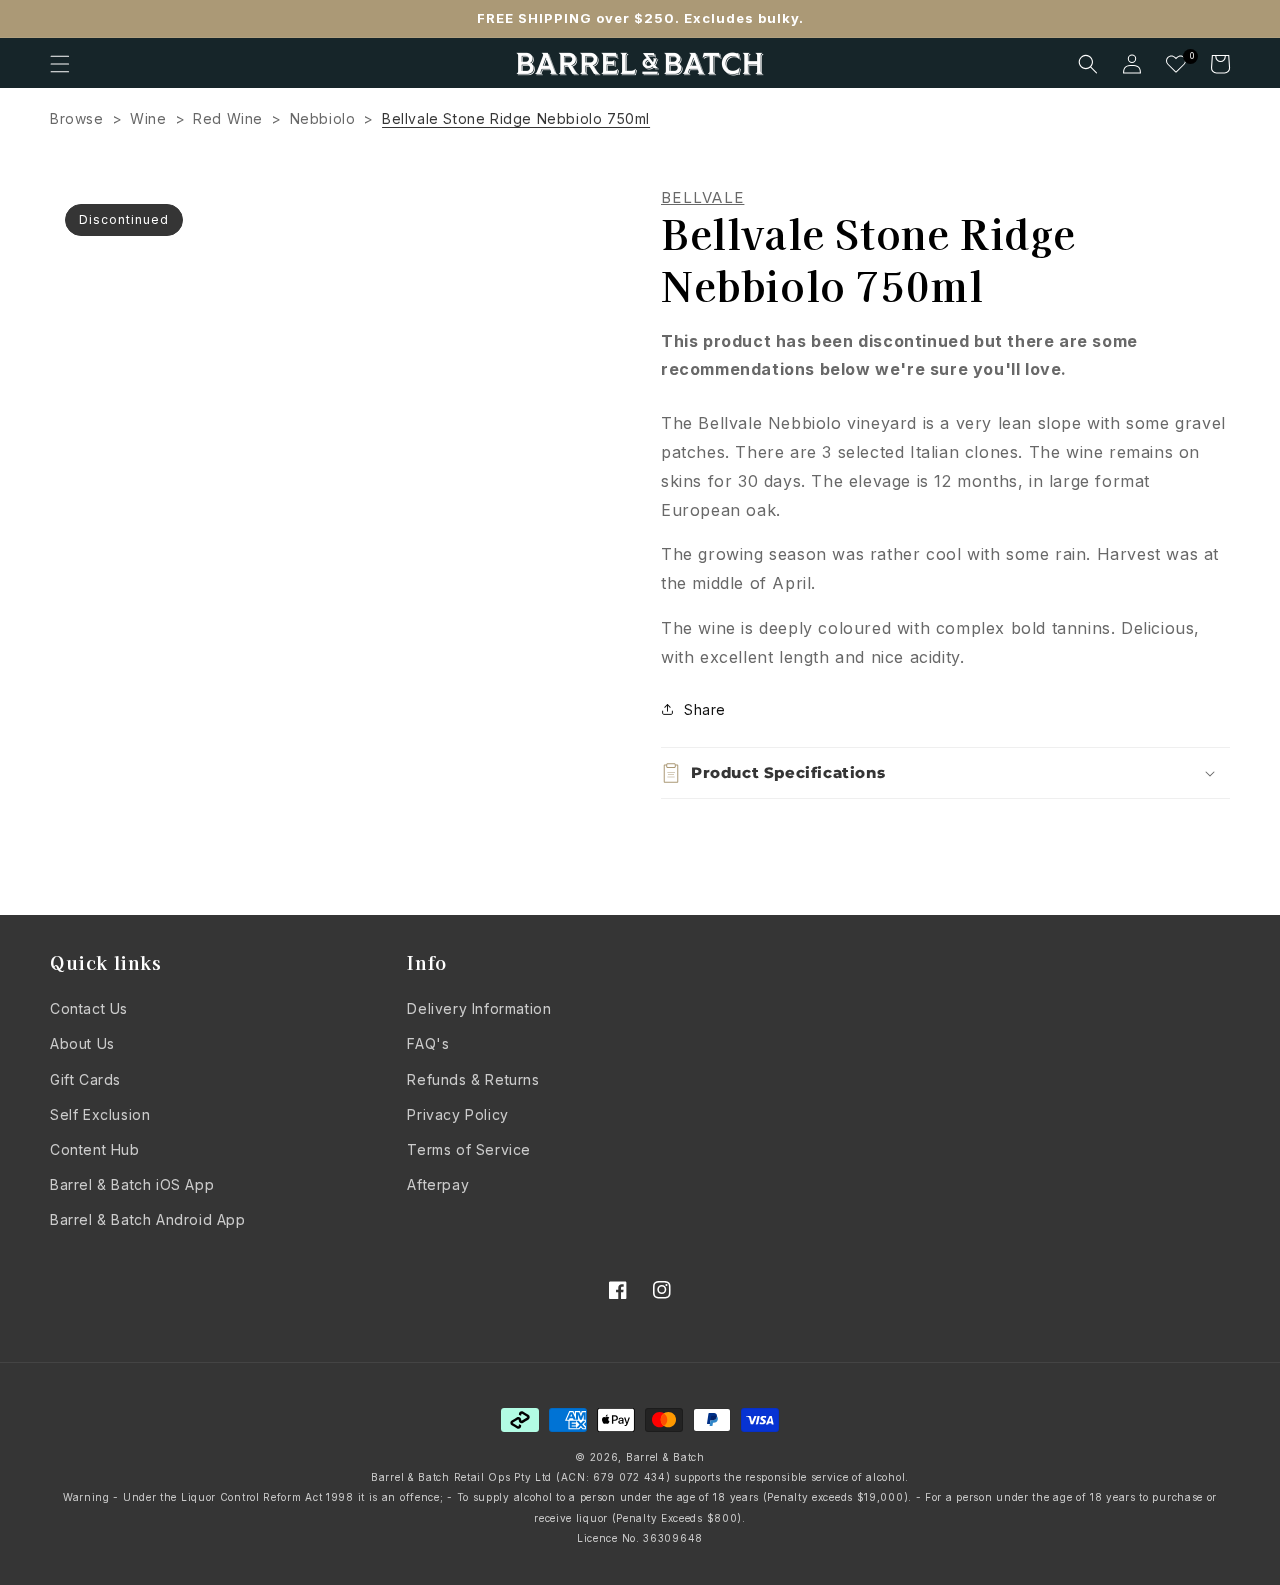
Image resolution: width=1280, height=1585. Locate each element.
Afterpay (438, 1184)
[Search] (1088, 64)
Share (705, 709)
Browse (77, 118)
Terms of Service (469, 1149)
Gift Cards (85, 1079)
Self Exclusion (100, 1114)
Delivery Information (479, 1008)
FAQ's (428, 1043)
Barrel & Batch (665, 1457)
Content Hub (95, 1149)
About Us (82, 1043)
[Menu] (60, 64)
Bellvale (702, 198)
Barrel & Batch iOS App (132, 1184)
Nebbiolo (323, 118)
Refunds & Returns (473, 1079)
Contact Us (89, 1008)
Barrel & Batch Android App (148, 1219)
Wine (148, 118)
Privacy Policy (457, 1114)
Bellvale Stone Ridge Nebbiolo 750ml (516, 118)
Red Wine (228, 118)
